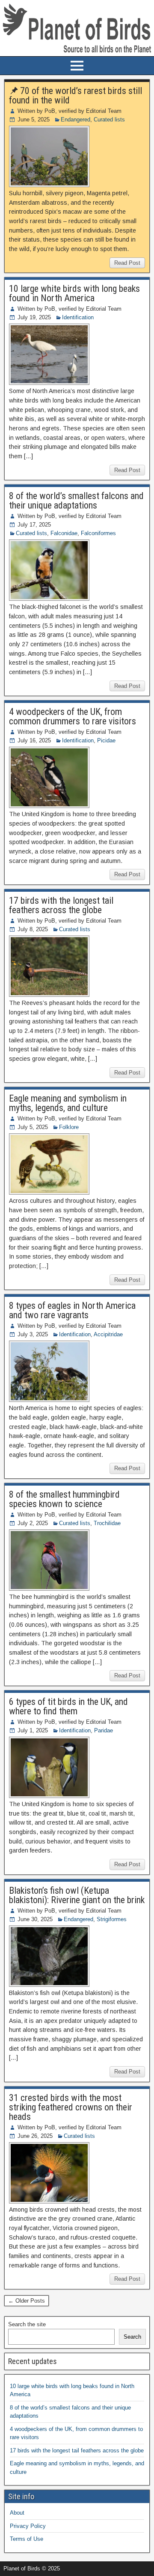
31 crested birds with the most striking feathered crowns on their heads (71, 2107)
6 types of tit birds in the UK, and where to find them (68, 1706)
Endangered (76, 120)
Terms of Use (27, 2539)
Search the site (27, 2324)
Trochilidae (107, 1523)
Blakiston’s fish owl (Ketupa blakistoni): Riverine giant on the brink (77, 1895)
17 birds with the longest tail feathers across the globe (61, 905)
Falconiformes (98, 533)
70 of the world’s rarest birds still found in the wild (76, 95)
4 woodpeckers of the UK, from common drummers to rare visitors (73, 716)
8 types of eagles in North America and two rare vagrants (72, 1310)
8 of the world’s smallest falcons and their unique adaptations (76, 501)
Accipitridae (108, 1334)
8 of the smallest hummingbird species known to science (64, 1499)
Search (132, 2337)
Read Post (127, 263)
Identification (78, 317)
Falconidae (64, 533)
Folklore (69, 1127)
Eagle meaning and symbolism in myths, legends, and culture (68, 1103)
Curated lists (109, 120)
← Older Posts (27, 2301)
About (17, 2513)
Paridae (104, 1730)
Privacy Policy (28, 2526)
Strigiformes (112, 1919)
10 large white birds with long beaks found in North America (74, 293)
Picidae (106, 740)
